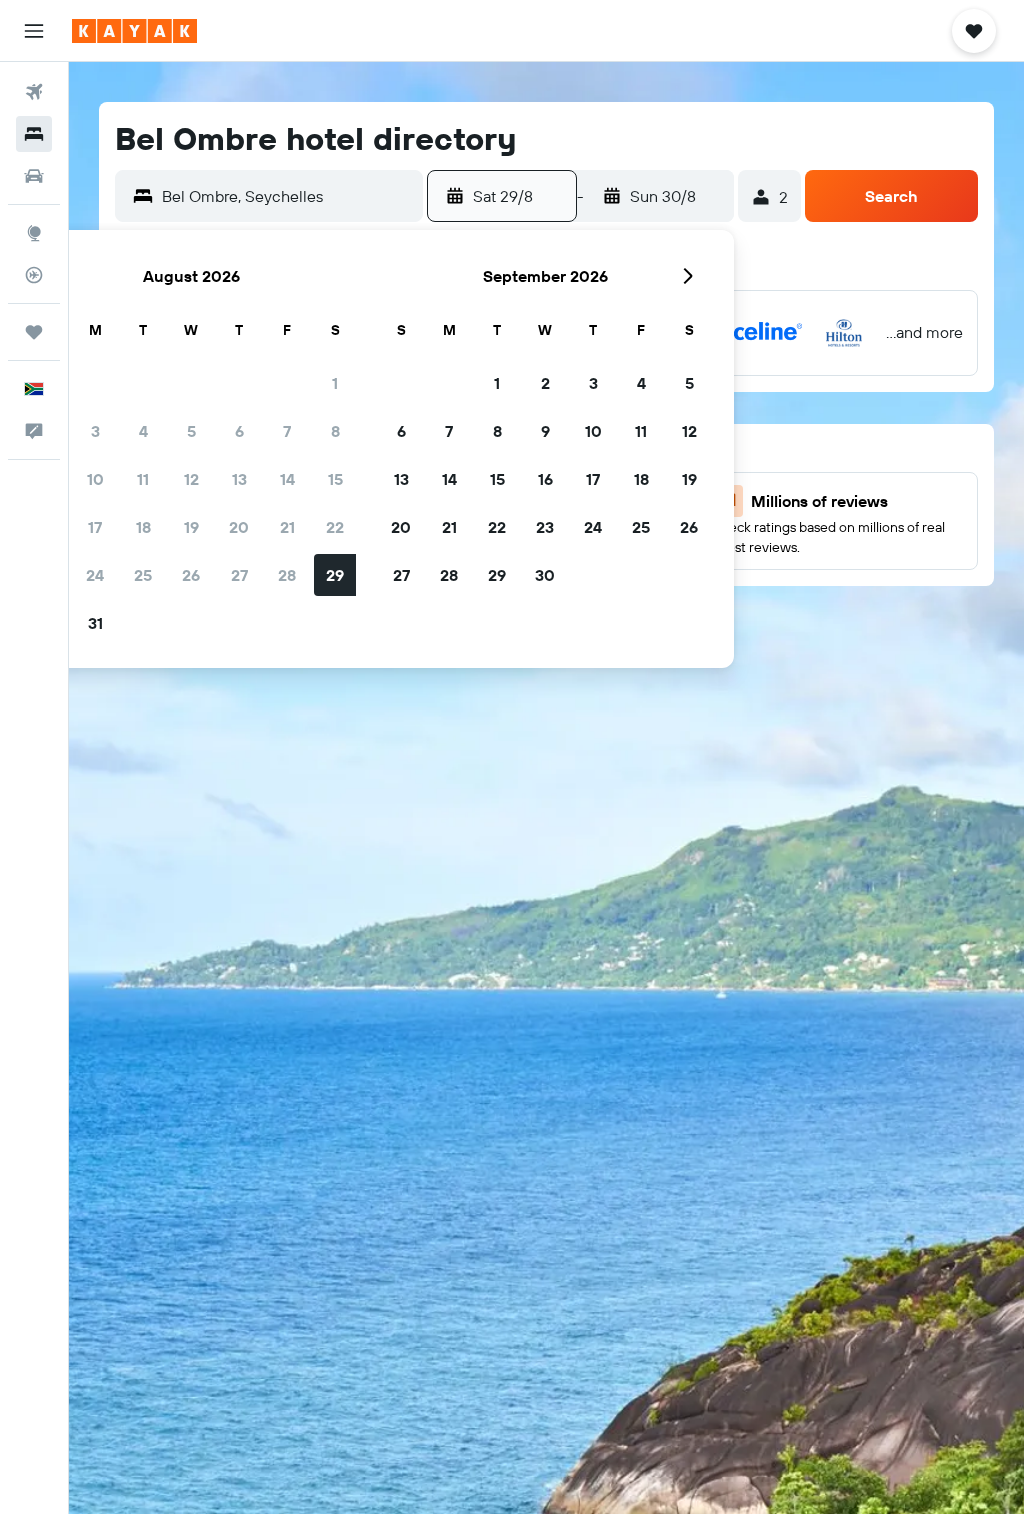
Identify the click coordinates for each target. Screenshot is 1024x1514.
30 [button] (545, 575)
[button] (34, 31)
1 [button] (335, 383)
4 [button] (143, 431)
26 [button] (191, 575)
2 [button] (545, 383)
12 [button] (191, 479)
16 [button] (545, 479)
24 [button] (95, 575)
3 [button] (95, 431)
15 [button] (335, 479)
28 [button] (287, 575)
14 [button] (287, 479)
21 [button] (287, 527)
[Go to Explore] (34, 233)
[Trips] (34, 332)
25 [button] (143, 575)
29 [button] (335, 575)
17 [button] (95, 527)
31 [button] (95, 623)
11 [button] (143, 479)
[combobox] (287, 196)
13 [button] (239, 479)
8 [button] (335, 431)
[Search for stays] (34, 134)
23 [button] (545, 527)
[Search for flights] (34, 92)
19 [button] (191, 527)
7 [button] (287, 431)
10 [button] (95, 479)
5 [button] (191, 431)
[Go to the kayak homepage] (134, 31)
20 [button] (239, 527)
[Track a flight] (34, 275)
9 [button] (545, 431)
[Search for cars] (34, 176)
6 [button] (239, 431)
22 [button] (335, 527)
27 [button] (239, 575)
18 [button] (143, 527)
